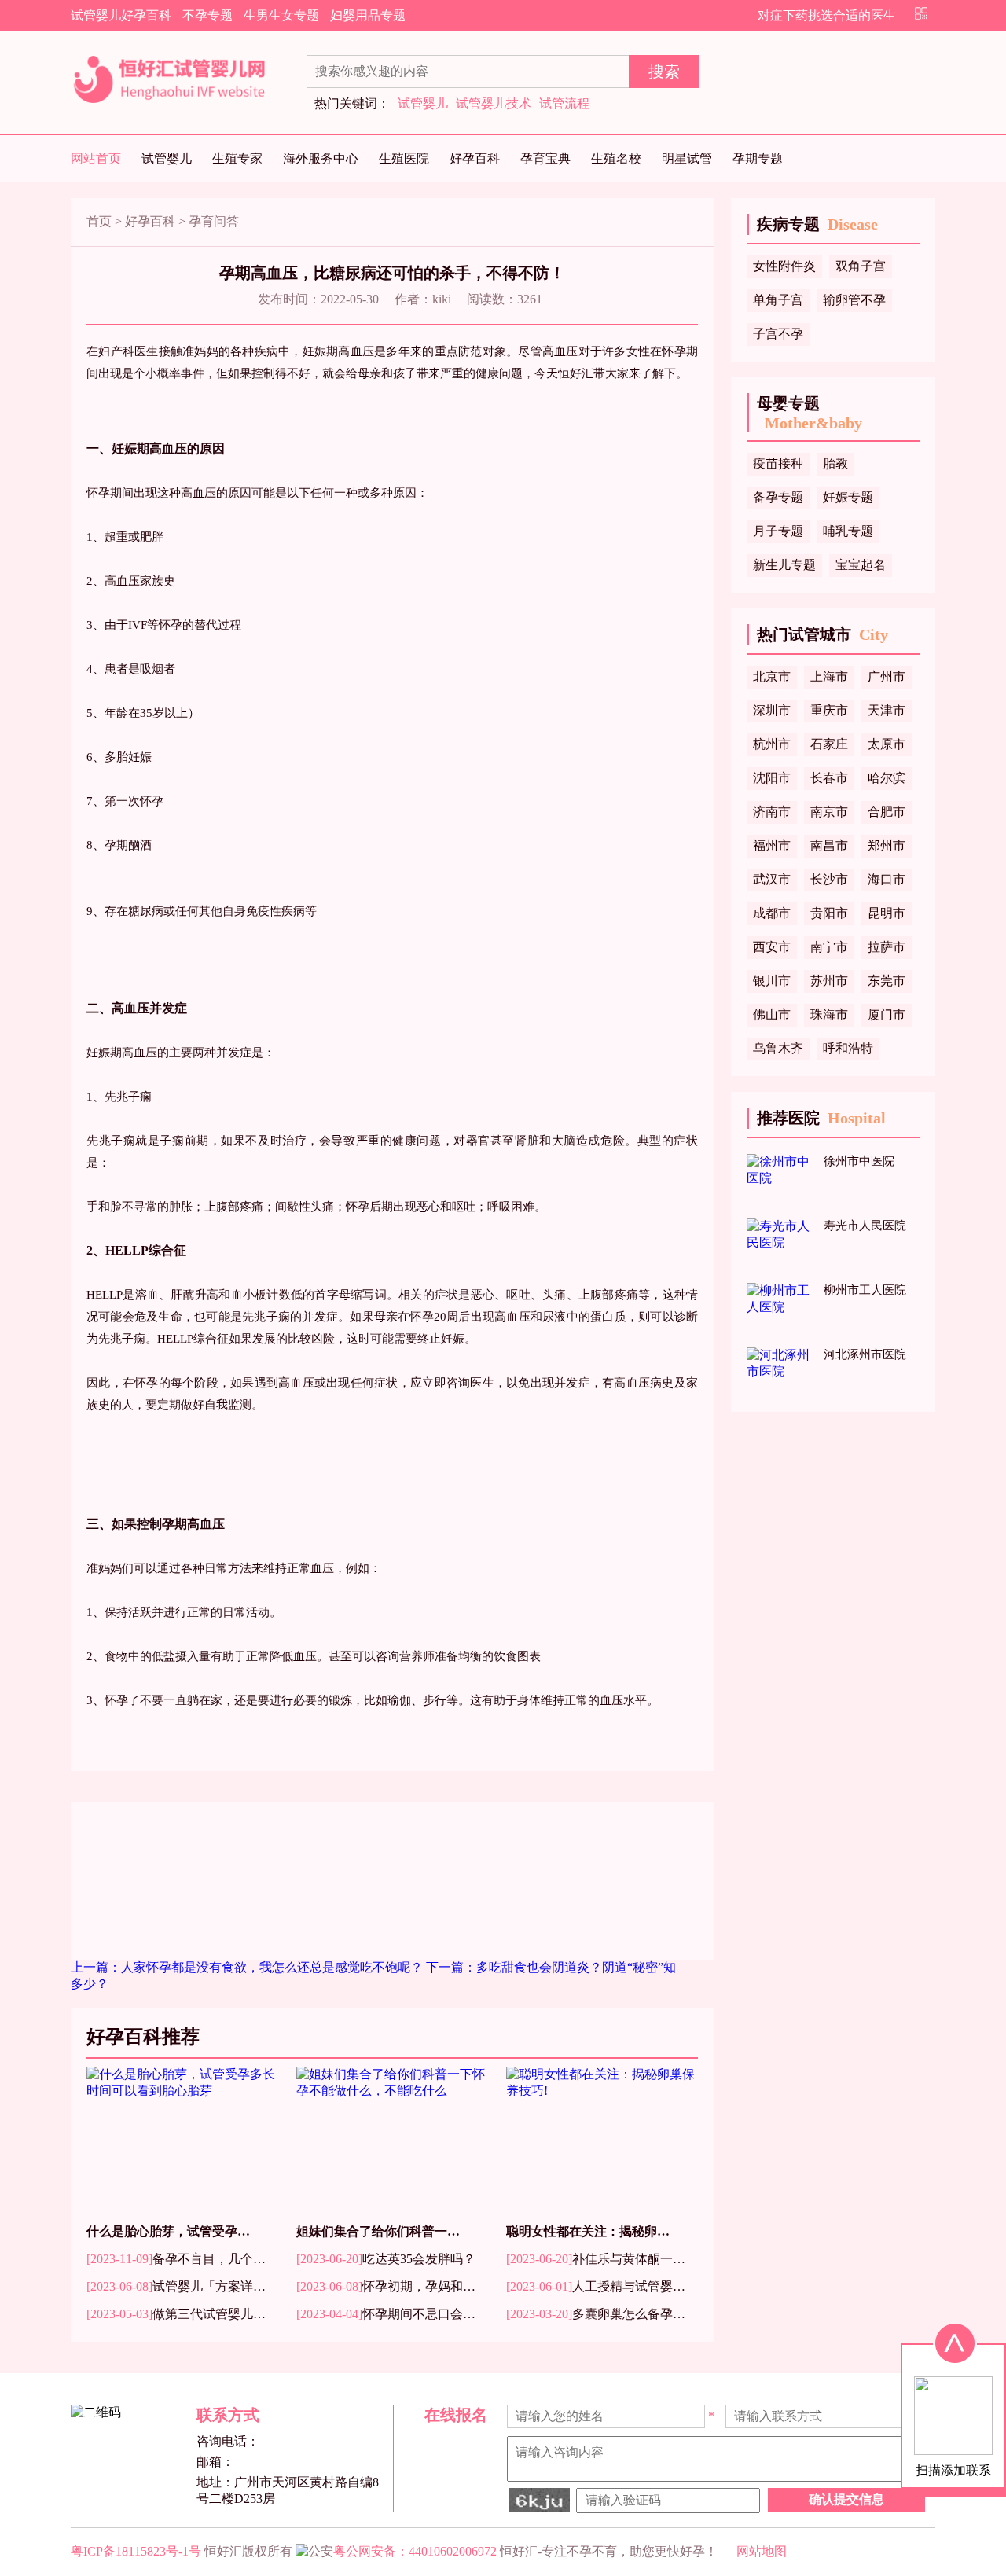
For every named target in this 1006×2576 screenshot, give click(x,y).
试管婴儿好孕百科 (121, 15)
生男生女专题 (281, 15)
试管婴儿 (423, 103)
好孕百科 (475, 158)
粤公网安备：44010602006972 (415, 2551)
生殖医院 (404, 158)
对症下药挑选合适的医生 (827, 15)
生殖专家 (237, 158)
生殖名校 (616, 158)
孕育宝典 (545, 158)
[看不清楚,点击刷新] (539, 2500)
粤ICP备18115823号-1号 (136, 2551)
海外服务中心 (321, 158)
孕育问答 (214, 221)
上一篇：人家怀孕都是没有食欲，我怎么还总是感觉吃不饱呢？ (248, 1967)
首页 (99, 221)
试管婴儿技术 (494, 103)
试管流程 (564, 103)
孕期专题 (758, 158)
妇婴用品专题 (368, 15)
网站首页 (96, 158)
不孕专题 (207, 15)
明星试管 (687, 158)
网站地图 (762, 2551)
